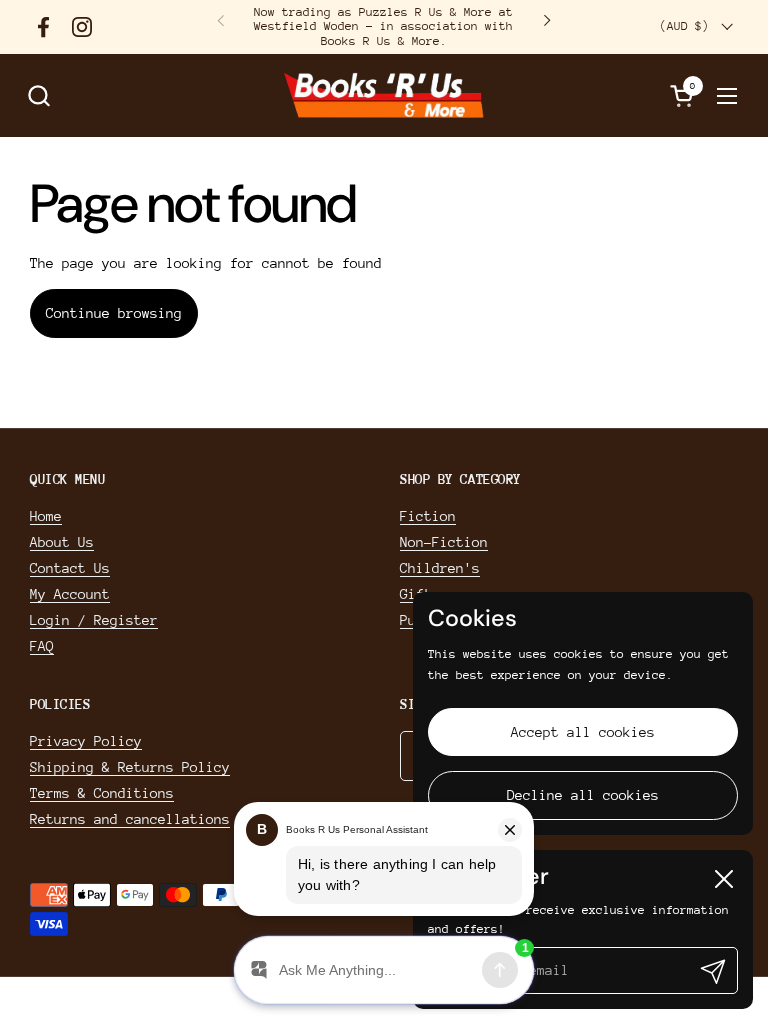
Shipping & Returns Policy (130, 767)
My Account (70, 594)
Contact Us (70, 568)
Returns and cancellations (130, 819)
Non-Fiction (444, 542)
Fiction (428, 516)
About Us (62, 542)
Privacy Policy (86, 741)
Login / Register (94, 620)
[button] (38, 95)
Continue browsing (114, 313)
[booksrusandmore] (383, 95)
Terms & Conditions (102, 793)
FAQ (42, 646)
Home (46, 516)
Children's (440, 568)
